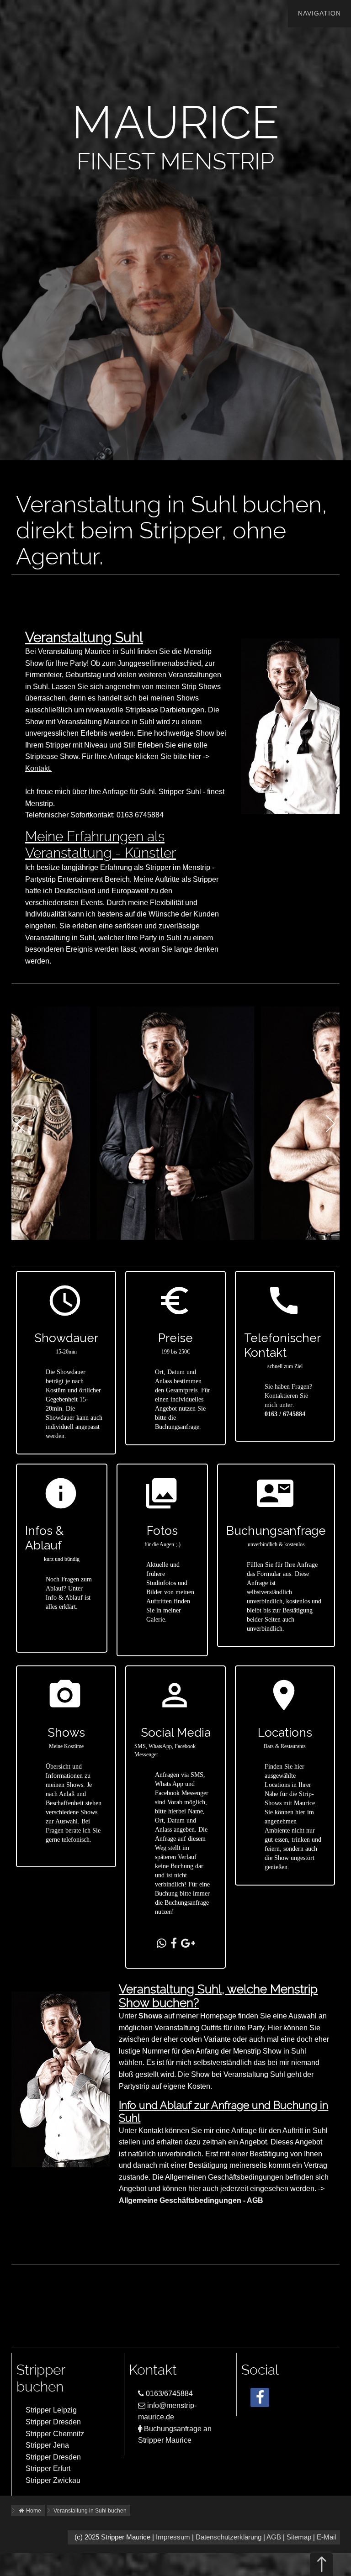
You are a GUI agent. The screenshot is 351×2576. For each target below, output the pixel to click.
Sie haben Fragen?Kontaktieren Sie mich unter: (288, 1396)
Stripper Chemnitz (55, 2434)
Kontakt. (38, 768)
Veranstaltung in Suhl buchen (90, 2511)
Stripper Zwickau (53, 2480)
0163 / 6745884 (285, 1414)
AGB (274, 2537)
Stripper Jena (47, 2445)
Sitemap (299, 2537)
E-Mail (326, 2537)
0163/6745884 (168, 2394)
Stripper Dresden (53, 2422)
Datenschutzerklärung (229, 2537)
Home (33, 2511)
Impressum (173, 2537)
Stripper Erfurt (48, 2468)
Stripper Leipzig (51, 2410)
